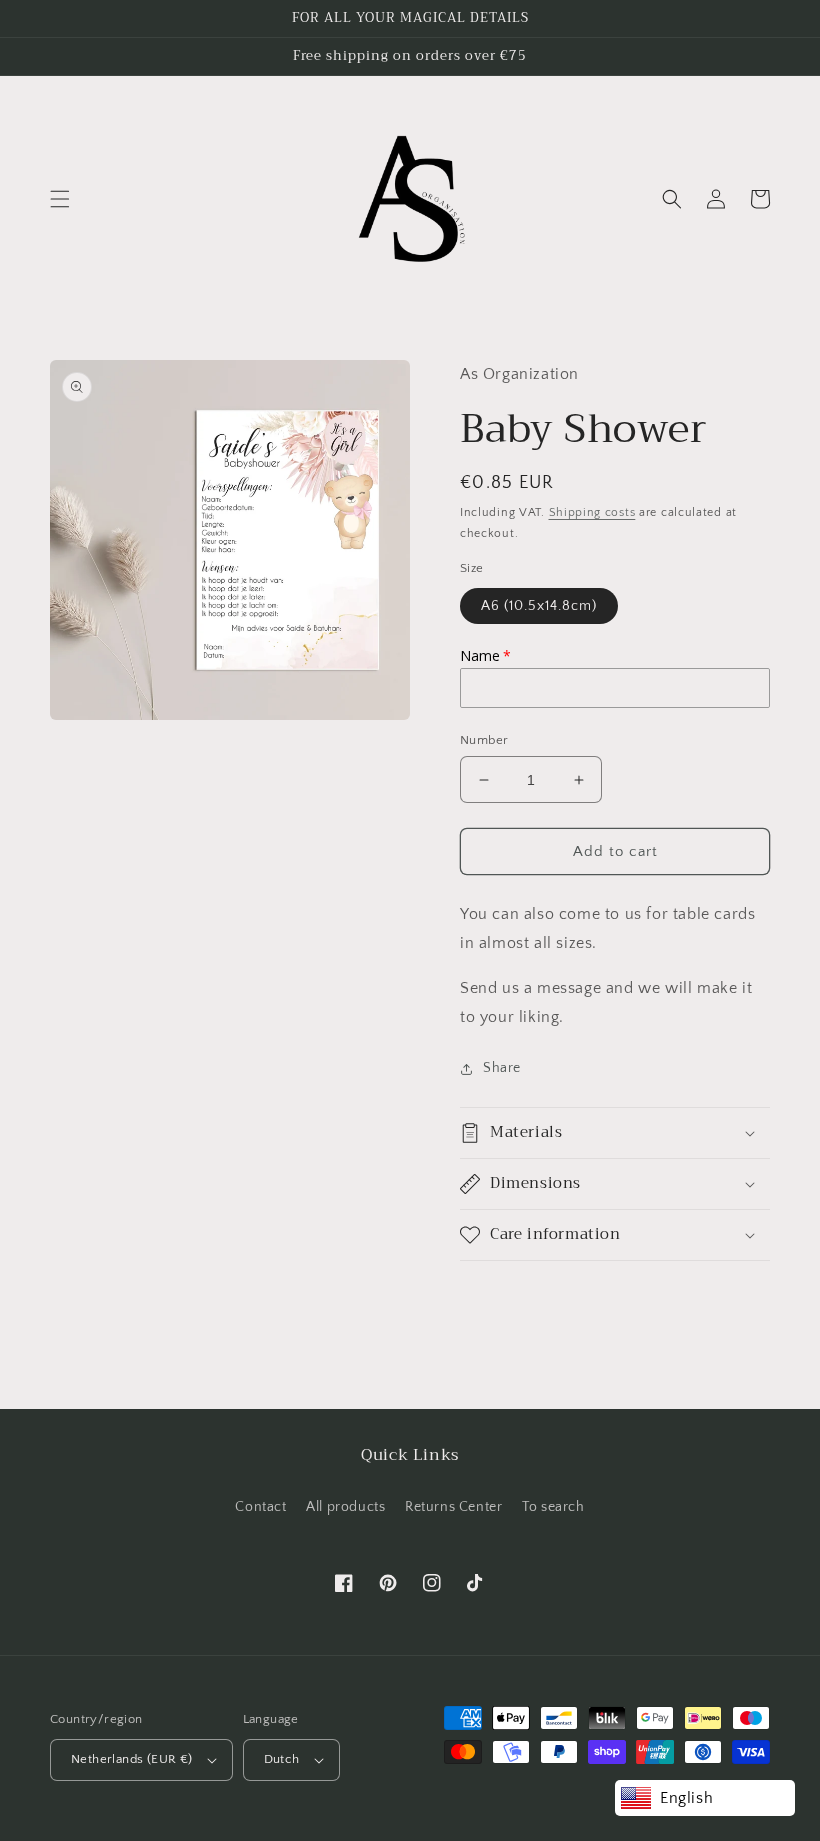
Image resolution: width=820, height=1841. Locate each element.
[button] (60, 199)
